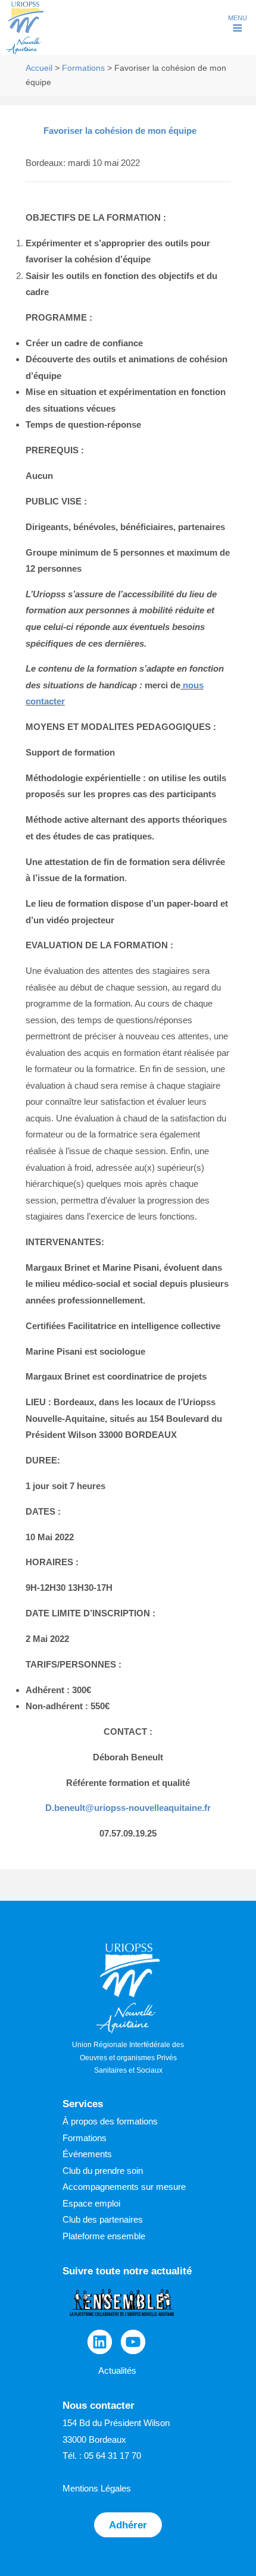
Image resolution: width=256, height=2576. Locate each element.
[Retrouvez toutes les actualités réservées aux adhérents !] (122, 2322)
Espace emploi (91, 2203)
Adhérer (128, 2525)
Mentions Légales (97, 2488)
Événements (87, 2154)
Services (83, 2104)
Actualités (117, 2370)
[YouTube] (133, 2342)
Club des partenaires (103, 2219)
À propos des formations (110, 2121)
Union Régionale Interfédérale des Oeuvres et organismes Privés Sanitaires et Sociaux (128, 2058)
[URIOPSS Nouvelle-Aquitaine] (25, 53)
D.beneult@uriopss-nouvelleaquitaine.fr (128, 1808)
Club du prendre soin (103, 2171)
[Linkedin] (100, 2342)
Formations (83, 68)
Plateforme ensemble (104, 2236)
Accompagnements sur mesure (124, 2187)
